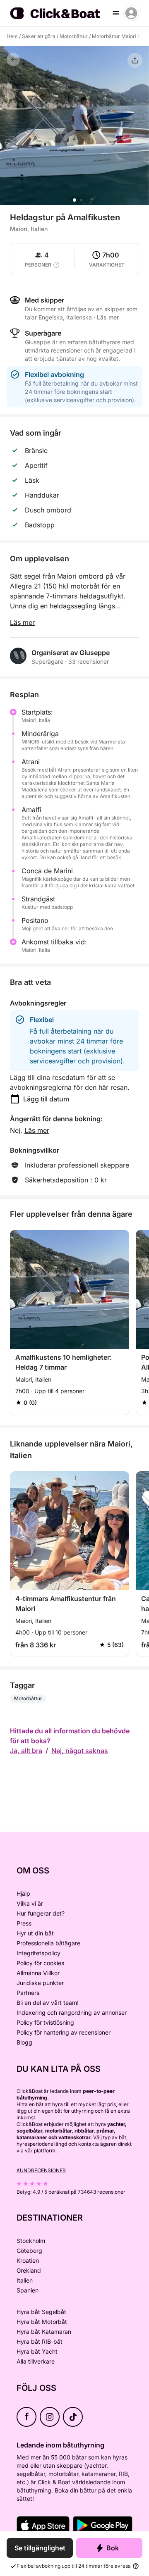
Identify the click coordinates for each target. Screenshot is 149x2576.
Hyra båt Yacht (37, 2351)
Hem (12, 36)
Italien (25, 2280)
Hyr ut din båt (35, 1933)
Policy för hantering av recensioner (64, 2032)
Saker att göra (39, 36)
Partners (28, 1993)
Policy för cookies (40, 1963)
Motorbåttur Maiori (114, 36)
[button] (74, 200)
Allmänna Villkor (38, 1973)
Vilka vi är (30, 1903)
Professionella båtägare (48, 1943)
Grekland (29, 2270)
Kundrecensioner (41, 2170)
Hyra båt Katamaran (44, 2332)
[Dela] (135, 60)
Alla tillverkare (36, 2361)
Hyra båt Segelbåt (41, 2312)
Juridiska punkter (40, 1983)
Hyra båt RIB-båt (40, 2341)
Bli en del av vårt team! (48, 2003)
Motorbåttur (74, 36)
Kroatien (28, 2260)
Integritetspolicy (38, 1953)
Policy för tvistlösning (45, 2022)
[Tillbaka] (13, 60)
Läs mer (22, 622)
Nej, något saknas (80, 1751)
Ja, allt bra (26, 1751)
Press (24, 1923)
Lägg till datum (46, 1099)
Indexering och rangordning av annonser (72, 2012)
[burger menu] (116, 13)
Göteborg (29, 2251)
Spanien (28, 2290)
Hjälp (23, 1893)
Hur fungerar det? (41, 1913)
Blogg (24, 2042)
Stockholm (31, 2241)
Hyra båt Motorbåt (42, 2322)
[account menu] (131, 13)
